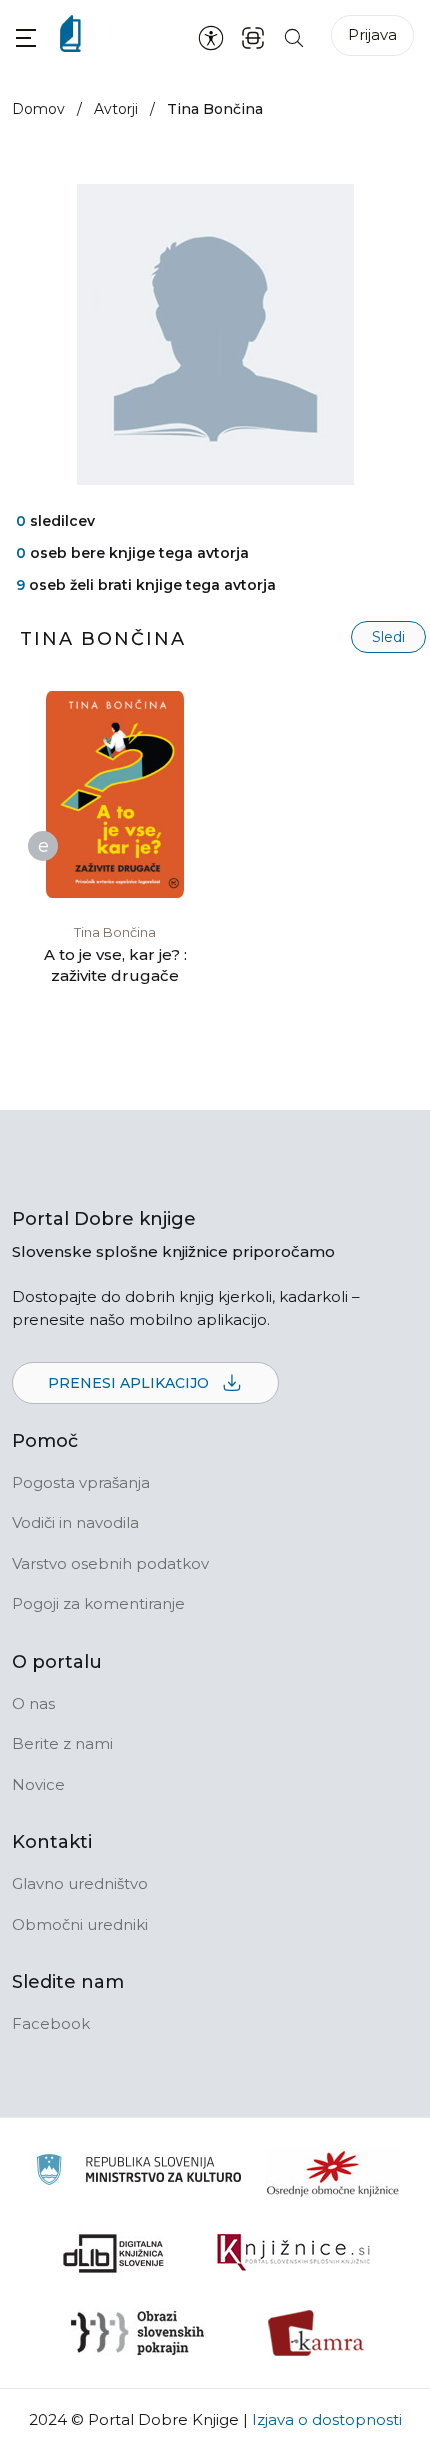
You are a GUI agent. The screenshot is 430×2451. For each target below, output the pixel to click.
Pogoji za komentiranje (98, 1603)
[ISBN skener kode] (253, 36)
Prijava (372, 34)
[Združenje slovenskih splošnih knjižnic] (293, 2253)
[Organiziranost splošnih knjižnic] (333, 2173)
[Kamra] (316, 2333)
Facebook (51, 2023)
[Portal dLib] (114, 2253)
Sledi (388, 637)
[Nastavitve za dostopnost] (211, 37)
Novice (38, 1784)
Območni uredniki (80, 1924)
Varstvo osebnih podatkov (110, 1563)
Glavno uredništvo (80, 1883)
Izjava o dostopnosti (327, 2419)
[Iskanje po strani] (294, 36)
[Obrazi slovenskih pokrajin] (137, 2333)
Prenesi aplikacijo (130, 1383)
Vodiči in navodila (75, 1522)
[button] (26, 37)
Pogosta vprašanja (81, 1482)
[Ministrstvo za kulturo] (138, 2172)
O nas (33, 1703)
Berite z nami (62, 1743)
